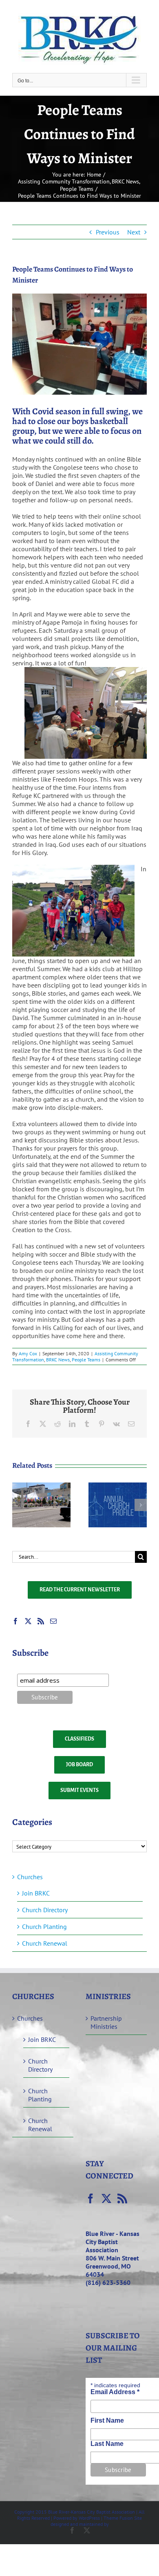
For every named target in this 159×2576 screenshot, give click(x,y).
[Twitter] (28, 1621)
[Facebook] (15, 1621)
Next (134, 232)
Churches (30, 1877)
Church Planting (44, 1926)
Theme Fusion (118, 2518)
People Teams (86, 1360)
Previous (108, 232)
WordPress (89, 2518)
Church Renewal (45, 1943)
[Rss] (41, 1621)
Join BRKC (36, 1893)
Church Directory (45, 1910)
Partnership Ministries (106, 2022)
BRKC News (58, 1360)
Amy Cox (28, 1353)
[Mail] (53, 1621)
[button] (18, 1505)
